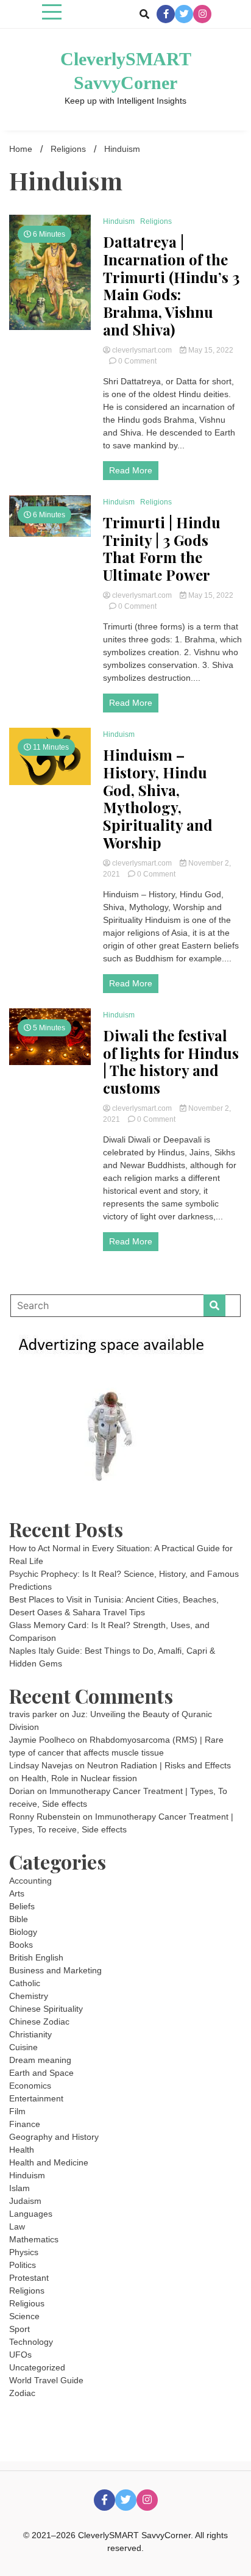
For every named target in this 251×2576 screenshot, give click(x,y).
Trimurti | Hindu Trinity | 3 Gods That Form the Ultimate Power (162, 549)
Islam (19, 2188)
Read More (131, 470)
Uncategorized (37, 2367)
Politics (23, 2265)
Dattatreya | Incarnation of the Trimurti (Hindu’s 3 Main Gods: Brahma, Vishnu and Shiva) (171, 286)
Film (17, 2111)
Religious (27, 2303)
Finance (25, 2124)
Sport (19, 2329)
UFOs (20, 2355)
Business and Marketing (55, 1970)
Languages (31, 2214)
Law (17, 2226)
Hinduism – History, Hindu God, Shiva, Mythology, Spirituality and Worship (158, 799)
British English (36, 1957)
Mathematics (34, 2239)
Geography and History (54, 2137)
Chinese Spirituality (46, 2009)
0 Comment (137, 361)
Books (21, 1945)
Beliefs (22, 1906)
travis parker (33, 1714)
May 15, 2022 (210, 350)
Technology (31, 2342)
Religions (156, 221)
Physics (24, 2252)
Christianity (30, 2034)
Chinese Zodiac (39, 2022)
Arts (17, 1893)
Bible (19, 1919)
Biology (23, 1932)
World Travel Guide (46, 2380)
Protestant (29, 2278)
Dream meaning (40, 2060)
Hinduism (119, 221)
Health (22, 2150)
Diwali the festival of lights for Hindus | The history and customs (171, 1062)
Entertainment (36, 2098)
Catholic (25, 1983)
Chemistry (29, 1996)
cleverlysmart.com (142, 350)
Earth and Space (41, 2073)
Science (24, 2316)
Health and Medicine (49, 2162)
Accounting (30, 1881)
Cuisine (23, 2047)
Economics (30, 2086)
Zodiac (22, 2393)
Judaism (25, 2201)
